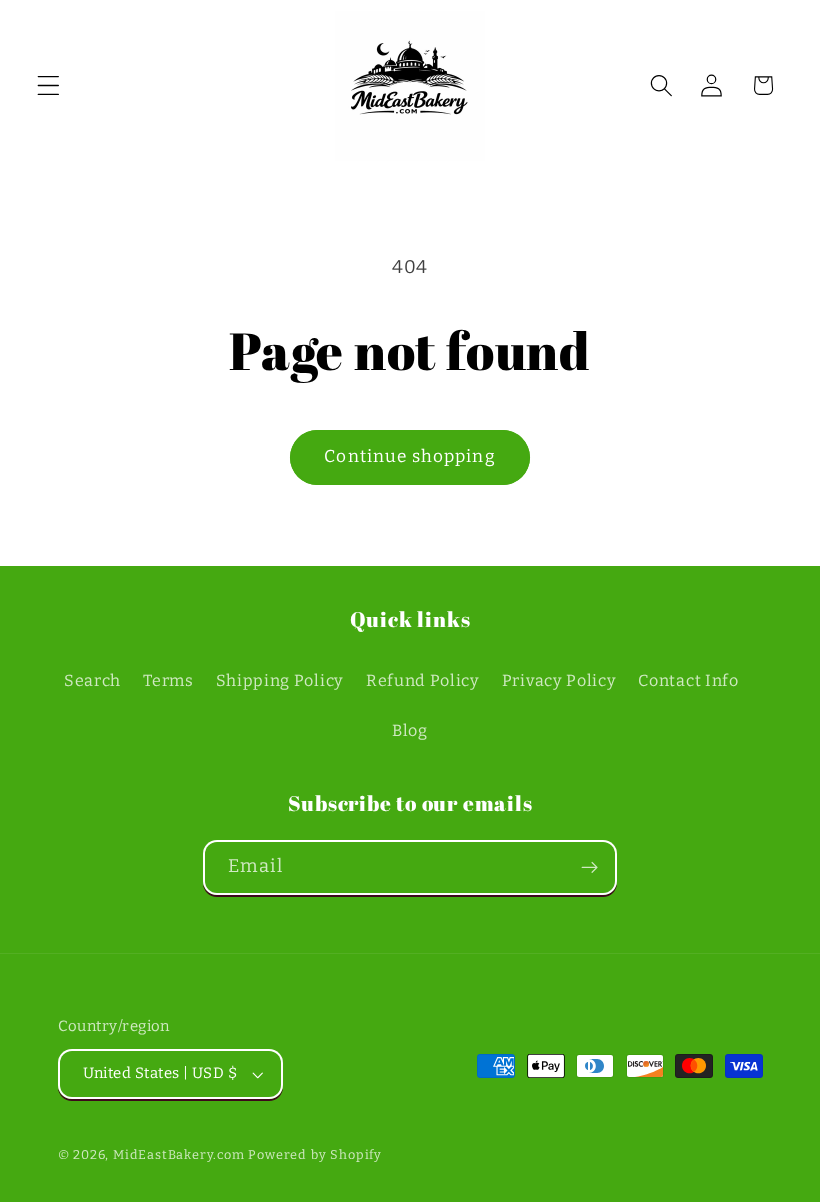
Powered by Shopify (315, 1154)
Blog (410, 730)
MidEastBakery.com (179, 1154)
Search (92, 680)
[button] (48, 85)
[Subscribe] (589, 868)
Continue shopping (410, 456)
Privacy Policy (559, 680)
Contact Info (688, 680)
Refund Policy (423, 680)
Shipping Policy (280, 680)
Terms (168, 680)
